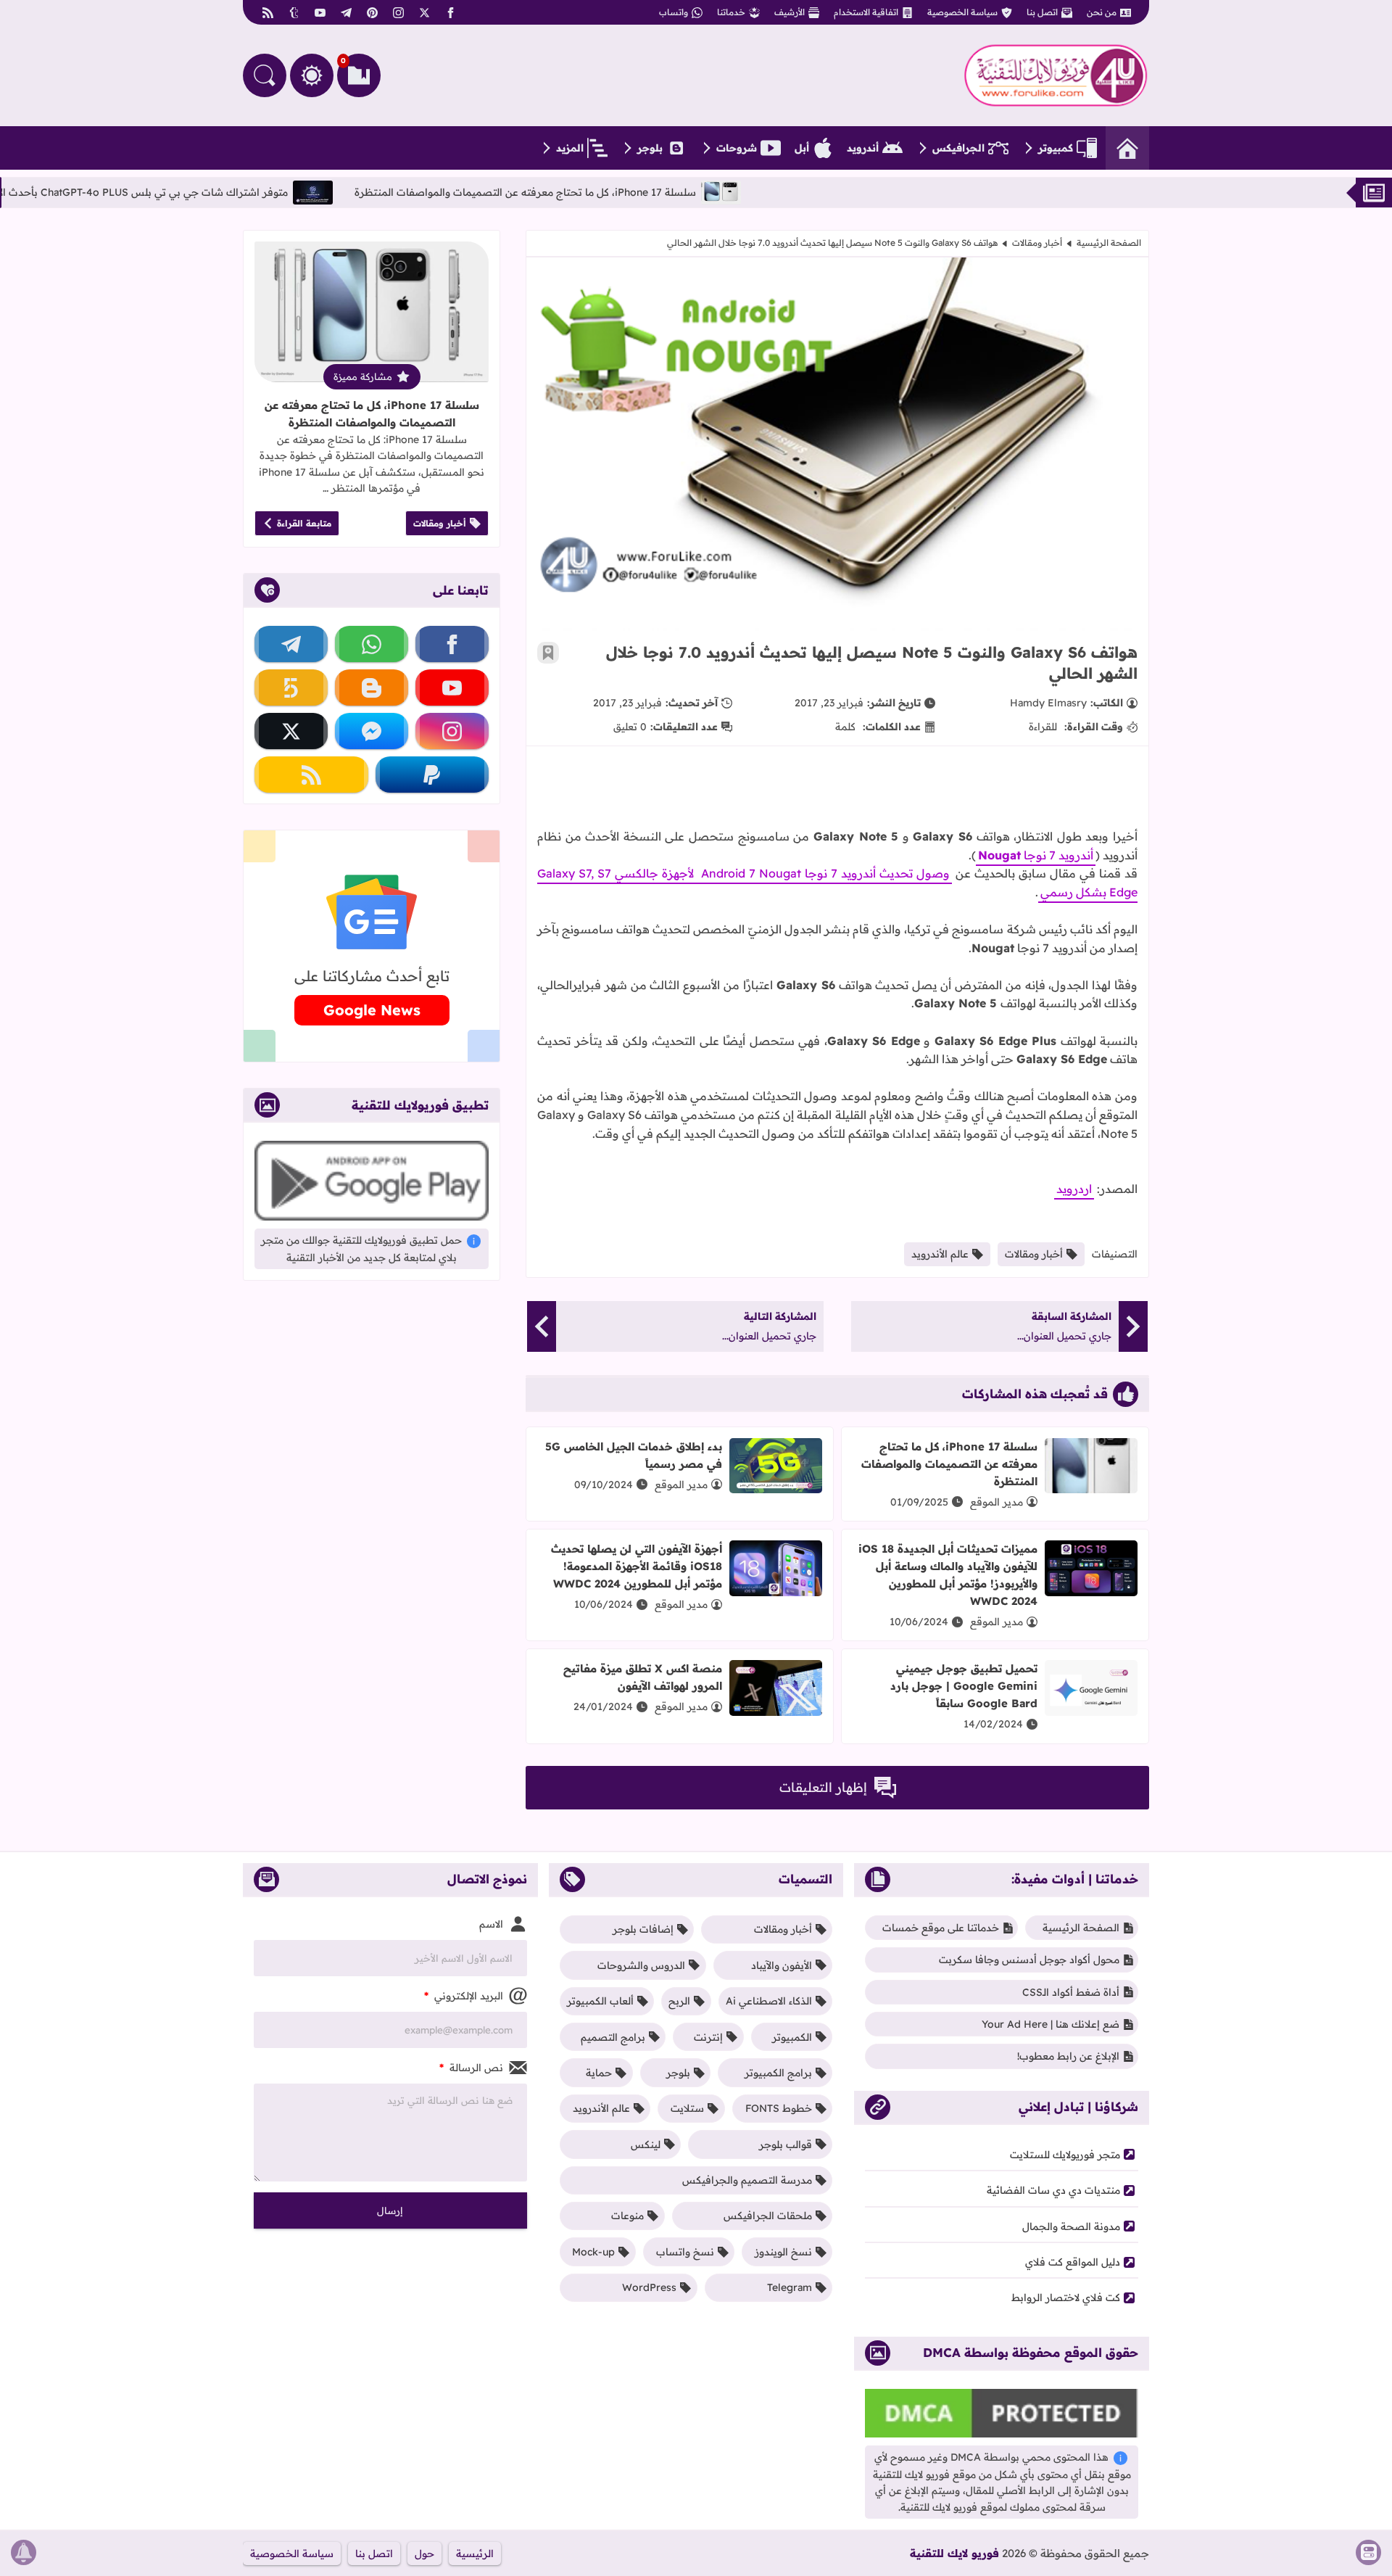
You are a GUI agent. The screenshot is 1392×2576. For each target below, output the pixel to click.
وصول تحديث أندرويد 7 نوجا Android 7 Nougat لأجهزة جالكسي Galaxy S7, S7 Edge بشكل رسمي (837, 883)
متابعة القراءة (304, 523)
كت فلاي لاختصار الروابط (1066, 2298)
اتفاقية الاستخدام (866, 12)
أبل (802, 148)
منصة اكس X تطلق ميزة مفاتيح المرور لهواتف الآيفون (643, 1677)
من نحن (1102, 12)
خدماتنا (731, 12)
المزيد (570, 148)
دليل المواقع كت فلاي (1073, 2262)
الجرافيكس (958, 148)
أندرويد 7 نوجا (1036, 855)
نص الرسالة (471, 2068)
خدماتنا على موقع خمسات (941, 1928)
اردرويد (1074, 1189)
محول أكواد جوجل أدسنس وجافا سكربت (1029, 1960)
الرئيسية (475, 2554)
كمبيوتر (1056, 148)
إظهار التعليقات (823, 1787)
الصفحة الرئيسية (1109, 243)
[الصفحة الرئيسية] (1127, 148)
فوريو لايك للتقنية (954, 2553)
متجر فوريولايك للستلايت (1065, 2155)
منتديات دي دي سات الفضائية (1053, 2190)
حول (424, 2554)
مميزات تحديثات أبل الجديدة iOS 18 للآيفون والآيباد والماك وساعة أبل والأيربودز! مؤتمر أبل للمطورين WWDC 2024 (948, 1575)
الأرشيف (790, 12)
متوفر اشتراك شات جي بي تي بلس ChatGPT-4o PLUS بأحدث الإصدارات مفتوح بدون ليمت (219, 192)
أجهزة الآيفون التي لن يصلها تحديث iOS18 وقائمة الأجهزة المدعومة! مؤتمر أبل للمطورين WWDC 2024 (637, 1566)
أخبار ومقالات (1037, 243)
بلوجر (650, 148)
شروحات (737, 148)
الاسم (491, 1924)
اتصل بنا (1042, 12)
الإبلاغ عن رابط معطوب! (1068, 2056)
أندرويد (863, 148)
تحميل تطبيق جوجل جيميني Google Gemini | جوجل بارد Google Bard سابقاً (964, 1686)
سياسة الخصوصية (962, 12)
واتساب (674, 12)
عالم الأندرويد (940, 1254)
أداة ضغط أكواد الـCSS (1071, 1992)
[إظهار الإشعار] (24, 2552)
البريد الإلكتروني (464, 1996)
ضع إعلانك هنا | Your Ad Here (1051, 2024)
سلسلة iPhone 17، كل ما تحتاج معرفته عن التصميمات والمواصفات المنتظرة (659, 192)
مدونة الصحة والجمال (1071, 2226)
